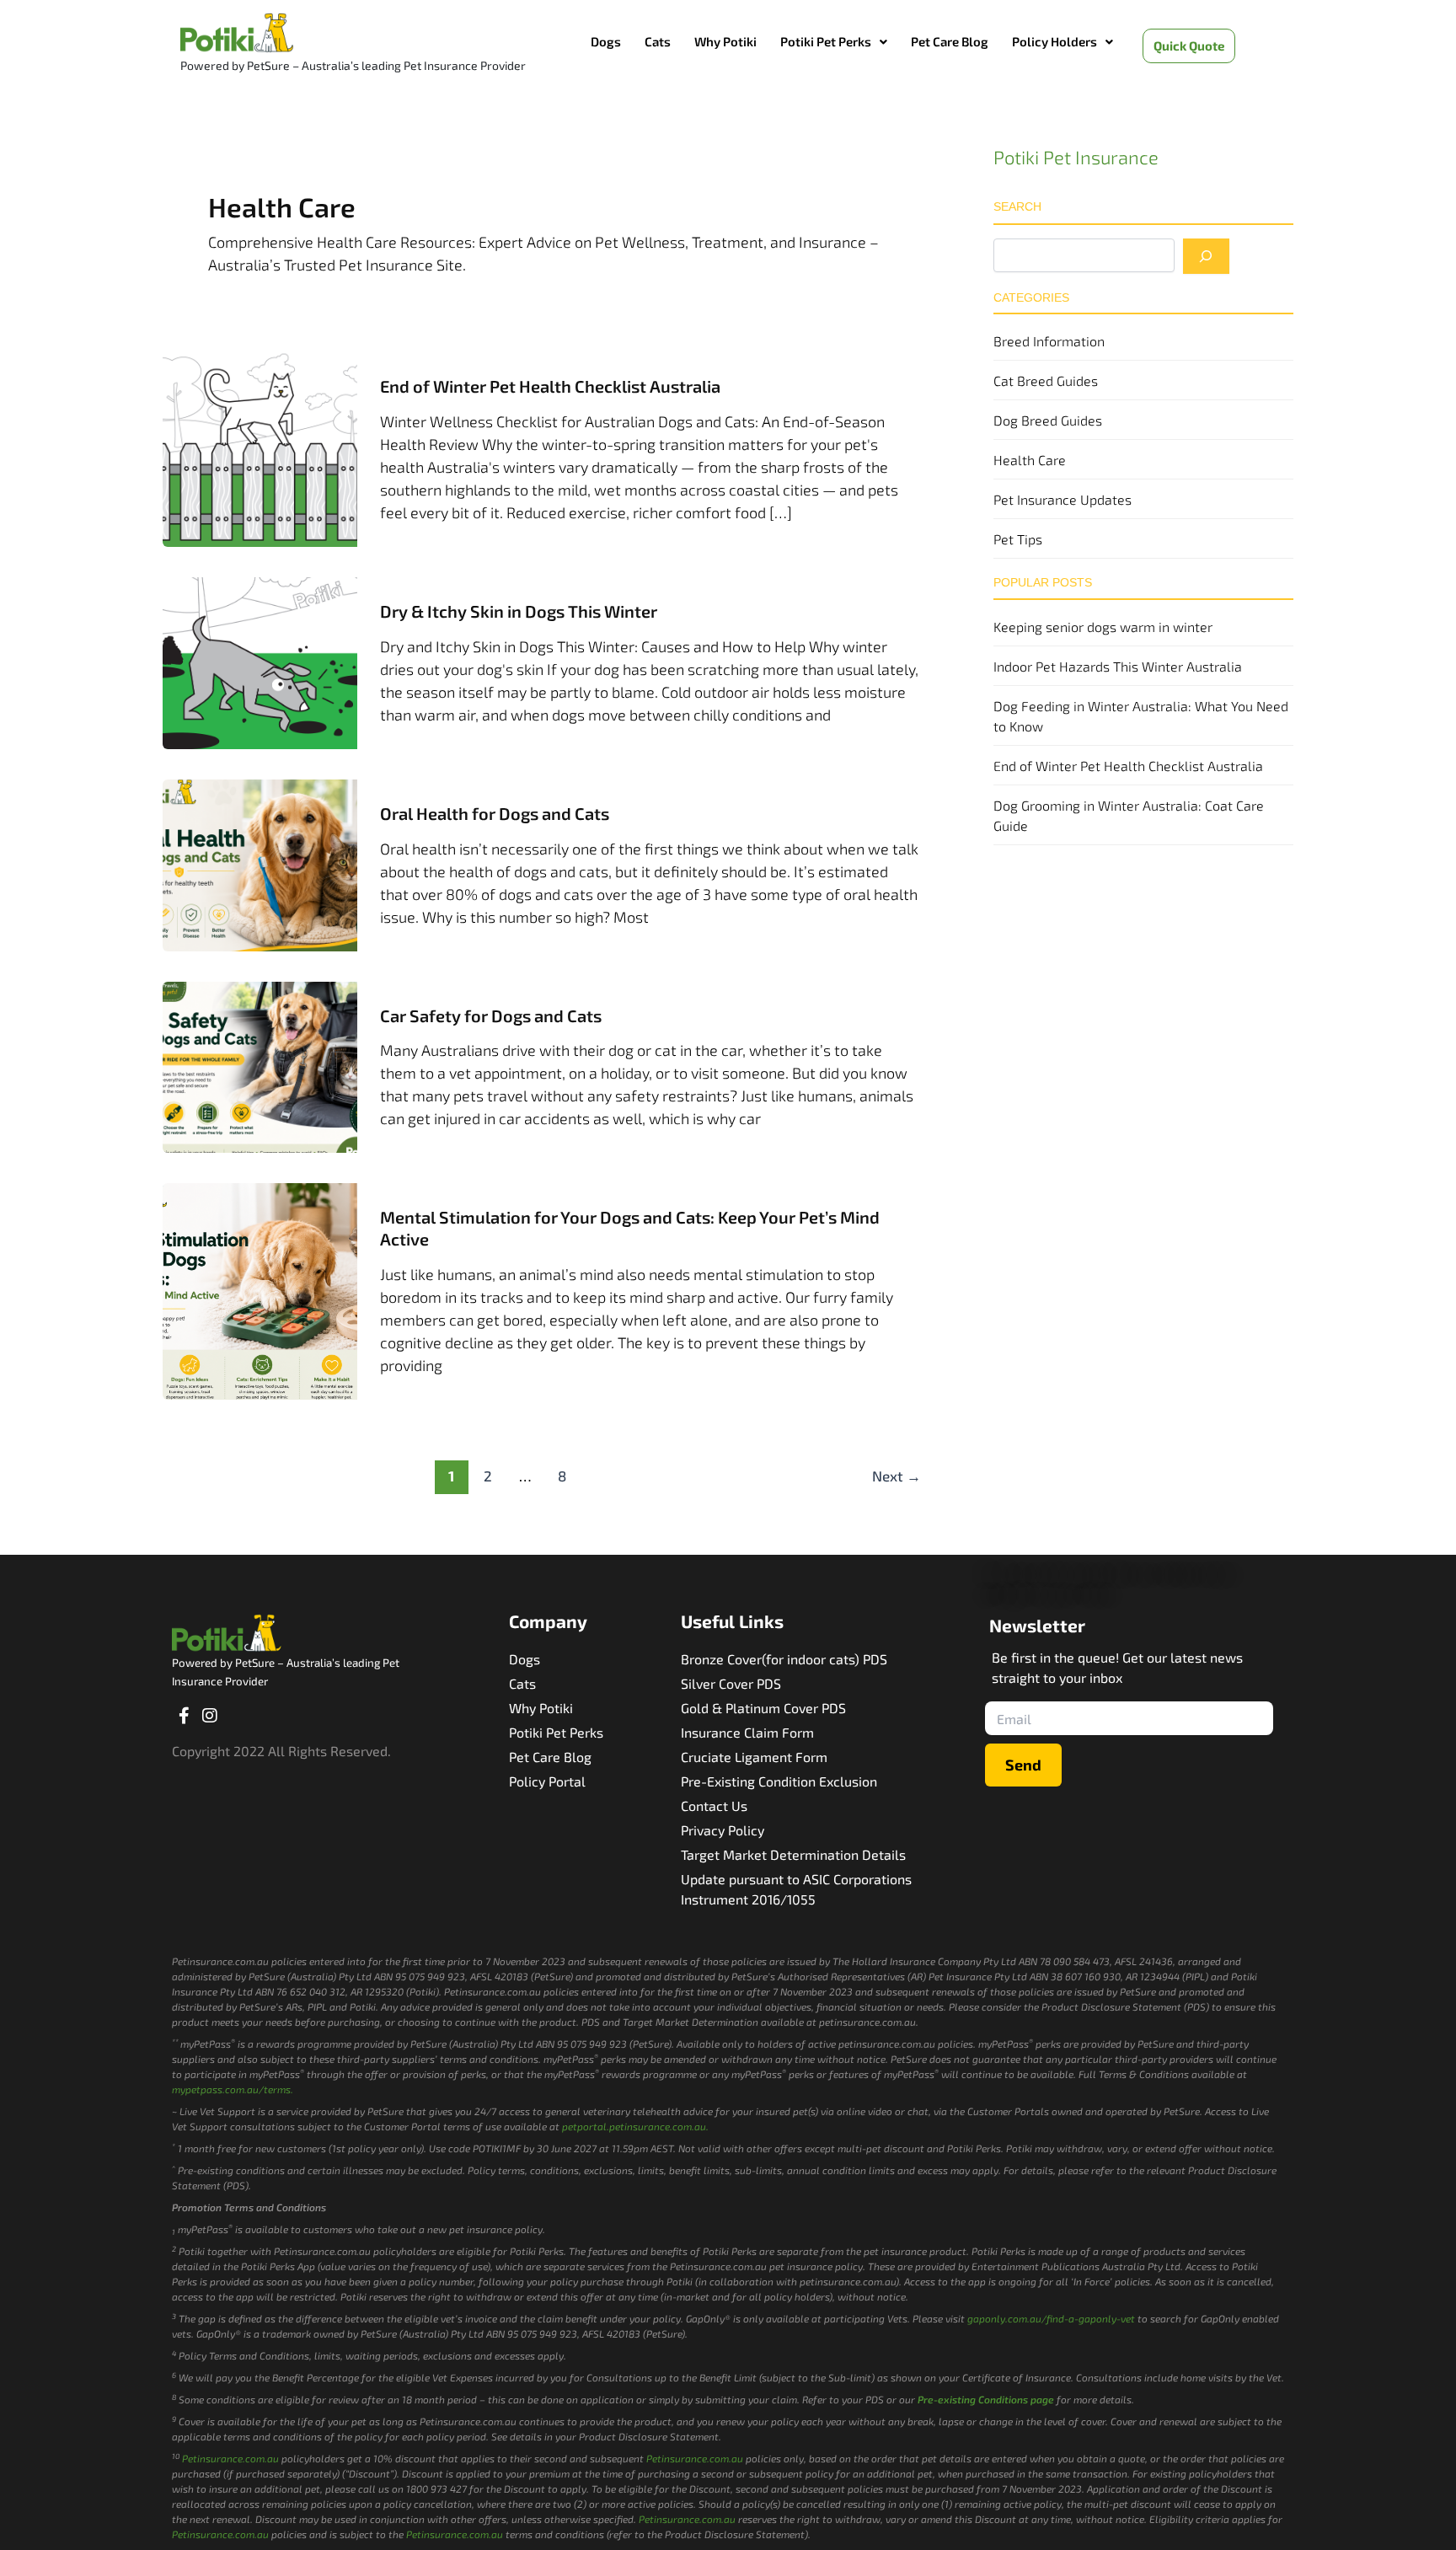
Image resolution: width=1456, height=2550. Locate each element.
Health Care (1030, 460)
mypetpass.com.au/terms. (233, 2089)
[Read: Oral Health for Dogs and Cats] (260, 863)
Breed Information (1049, 341)
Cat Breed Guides (1046, 380)
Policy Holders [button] (1055, 41)
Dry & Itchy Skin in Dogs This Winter (519, 611)
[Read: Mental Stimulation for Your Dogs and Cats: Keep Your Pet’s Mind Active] (260, 1289)
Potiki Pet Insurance (1076, 157)
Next (897, 1476)
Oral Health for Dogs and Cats (495, 813)
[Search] (1206, 256)
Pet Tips (1018, 539)
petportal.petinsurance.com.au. (635, 2126)
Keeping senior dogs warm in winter (1103, 627)
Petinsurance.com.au (230, 2458)
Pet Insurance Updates (1063, 499)
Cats (658, 41)
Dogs (606, 41)
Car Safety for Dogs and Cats (491, 1015)
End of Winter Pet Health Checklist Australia (550, 386)
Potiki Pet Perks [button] (826, 41)
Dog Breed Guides (1048, 420)
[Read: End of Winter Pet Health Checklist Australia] (260, 447)
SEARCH (1017, 206)
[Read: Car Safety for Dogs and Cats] (260, 1065)
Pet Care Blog (950, 41)
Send (1023, 1765)
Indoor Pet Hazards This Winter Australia (1118, 666)
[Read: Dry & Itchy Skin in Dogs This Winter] (260, 662)
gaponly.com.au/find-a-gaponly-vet (1051, 2318)
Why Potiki (725, 41)
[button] (834, 42)
